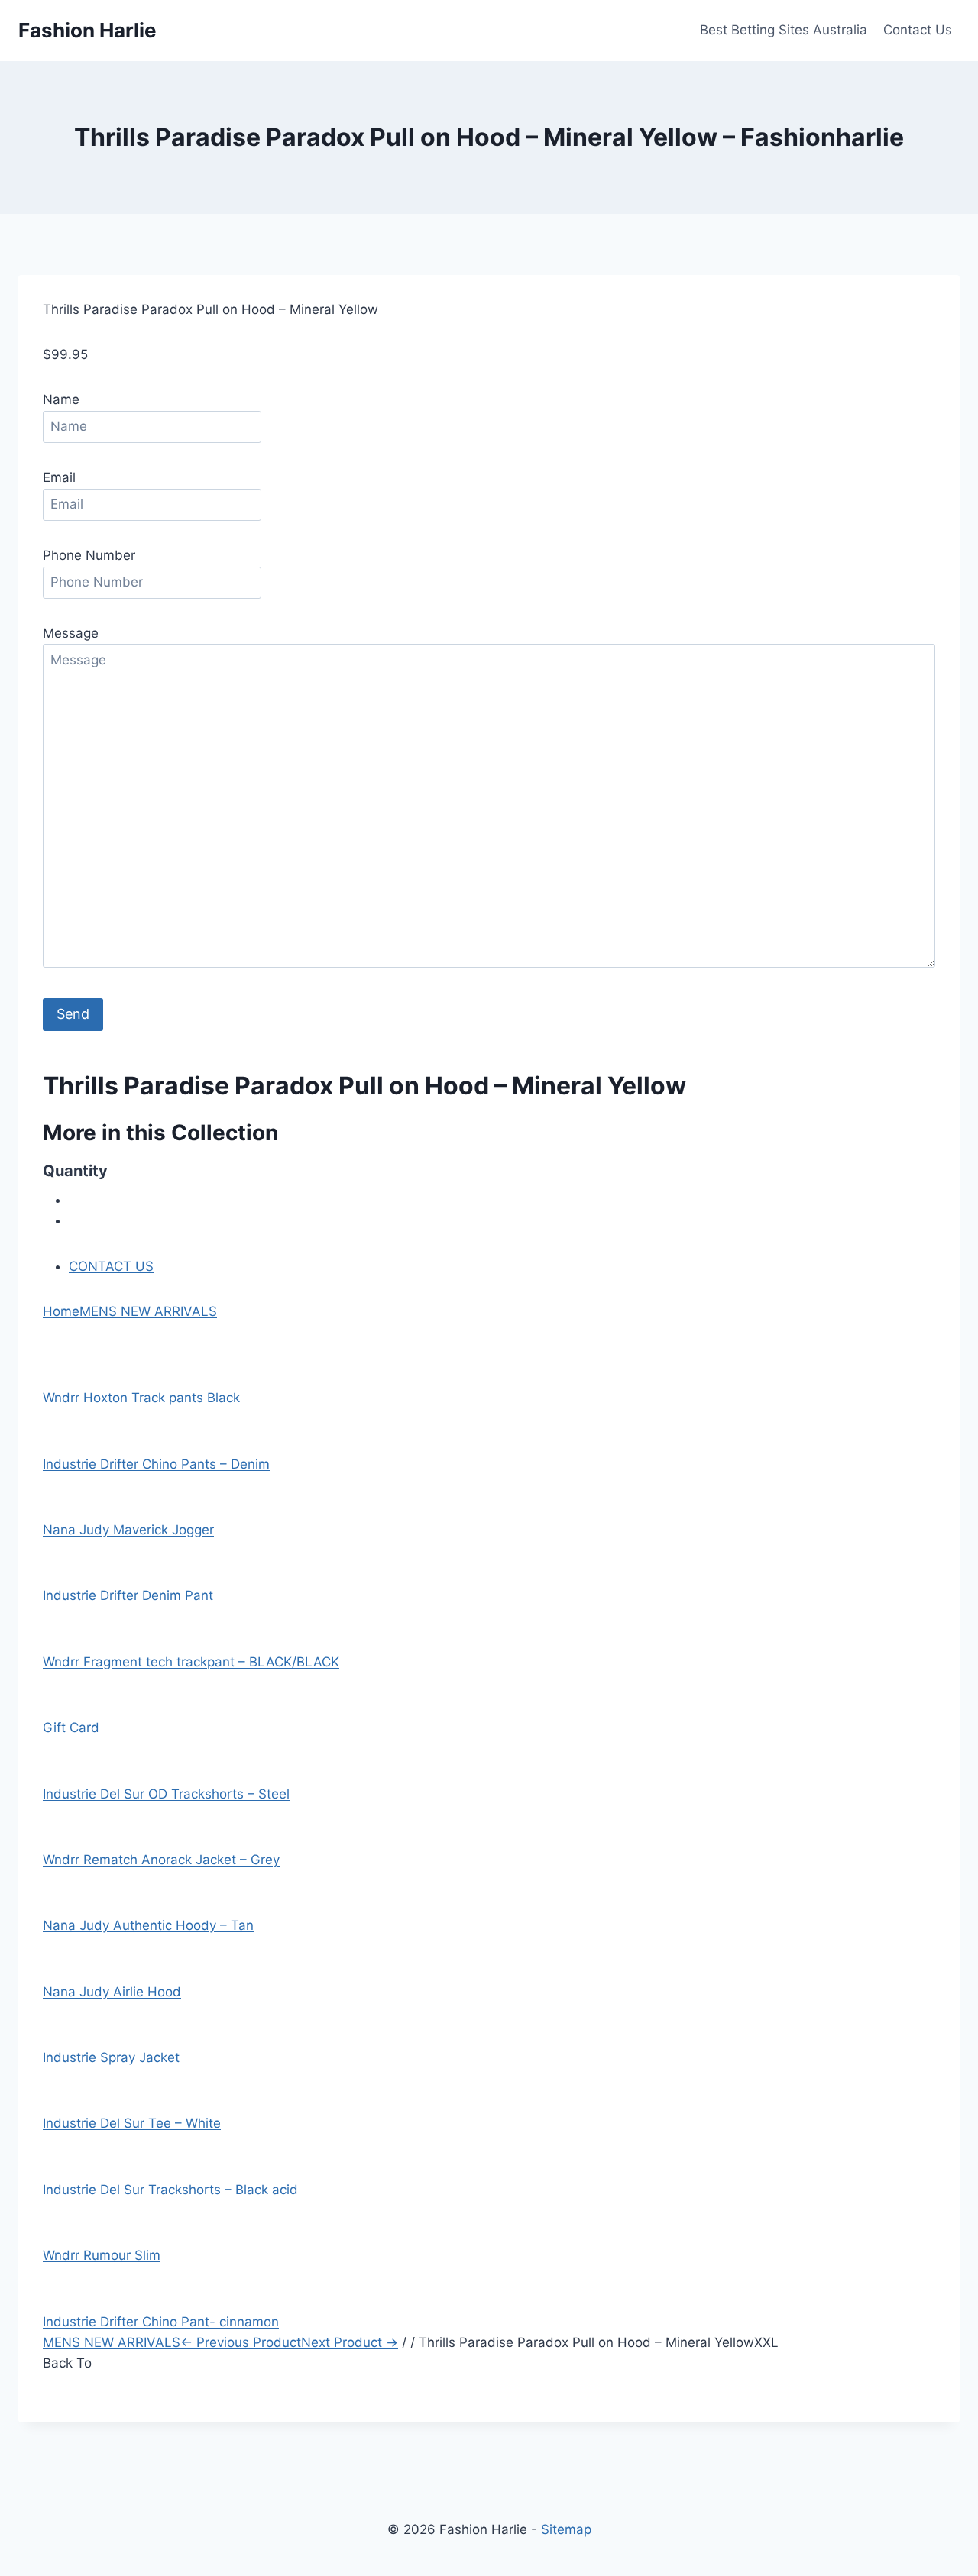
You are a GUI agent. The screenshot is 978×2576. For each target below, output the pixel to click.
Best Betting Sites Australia (784, 30)
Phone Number (89, 555)
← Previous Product (241, 2342)
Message (71, 633)
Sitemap (566, 2529)
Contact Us (918, 30)
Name (61, 399)
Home (61, 1311)
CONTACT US (111, 1266)
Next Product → (350, 2342)
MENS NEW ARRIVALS (148, 1311)
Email (59, 477)
